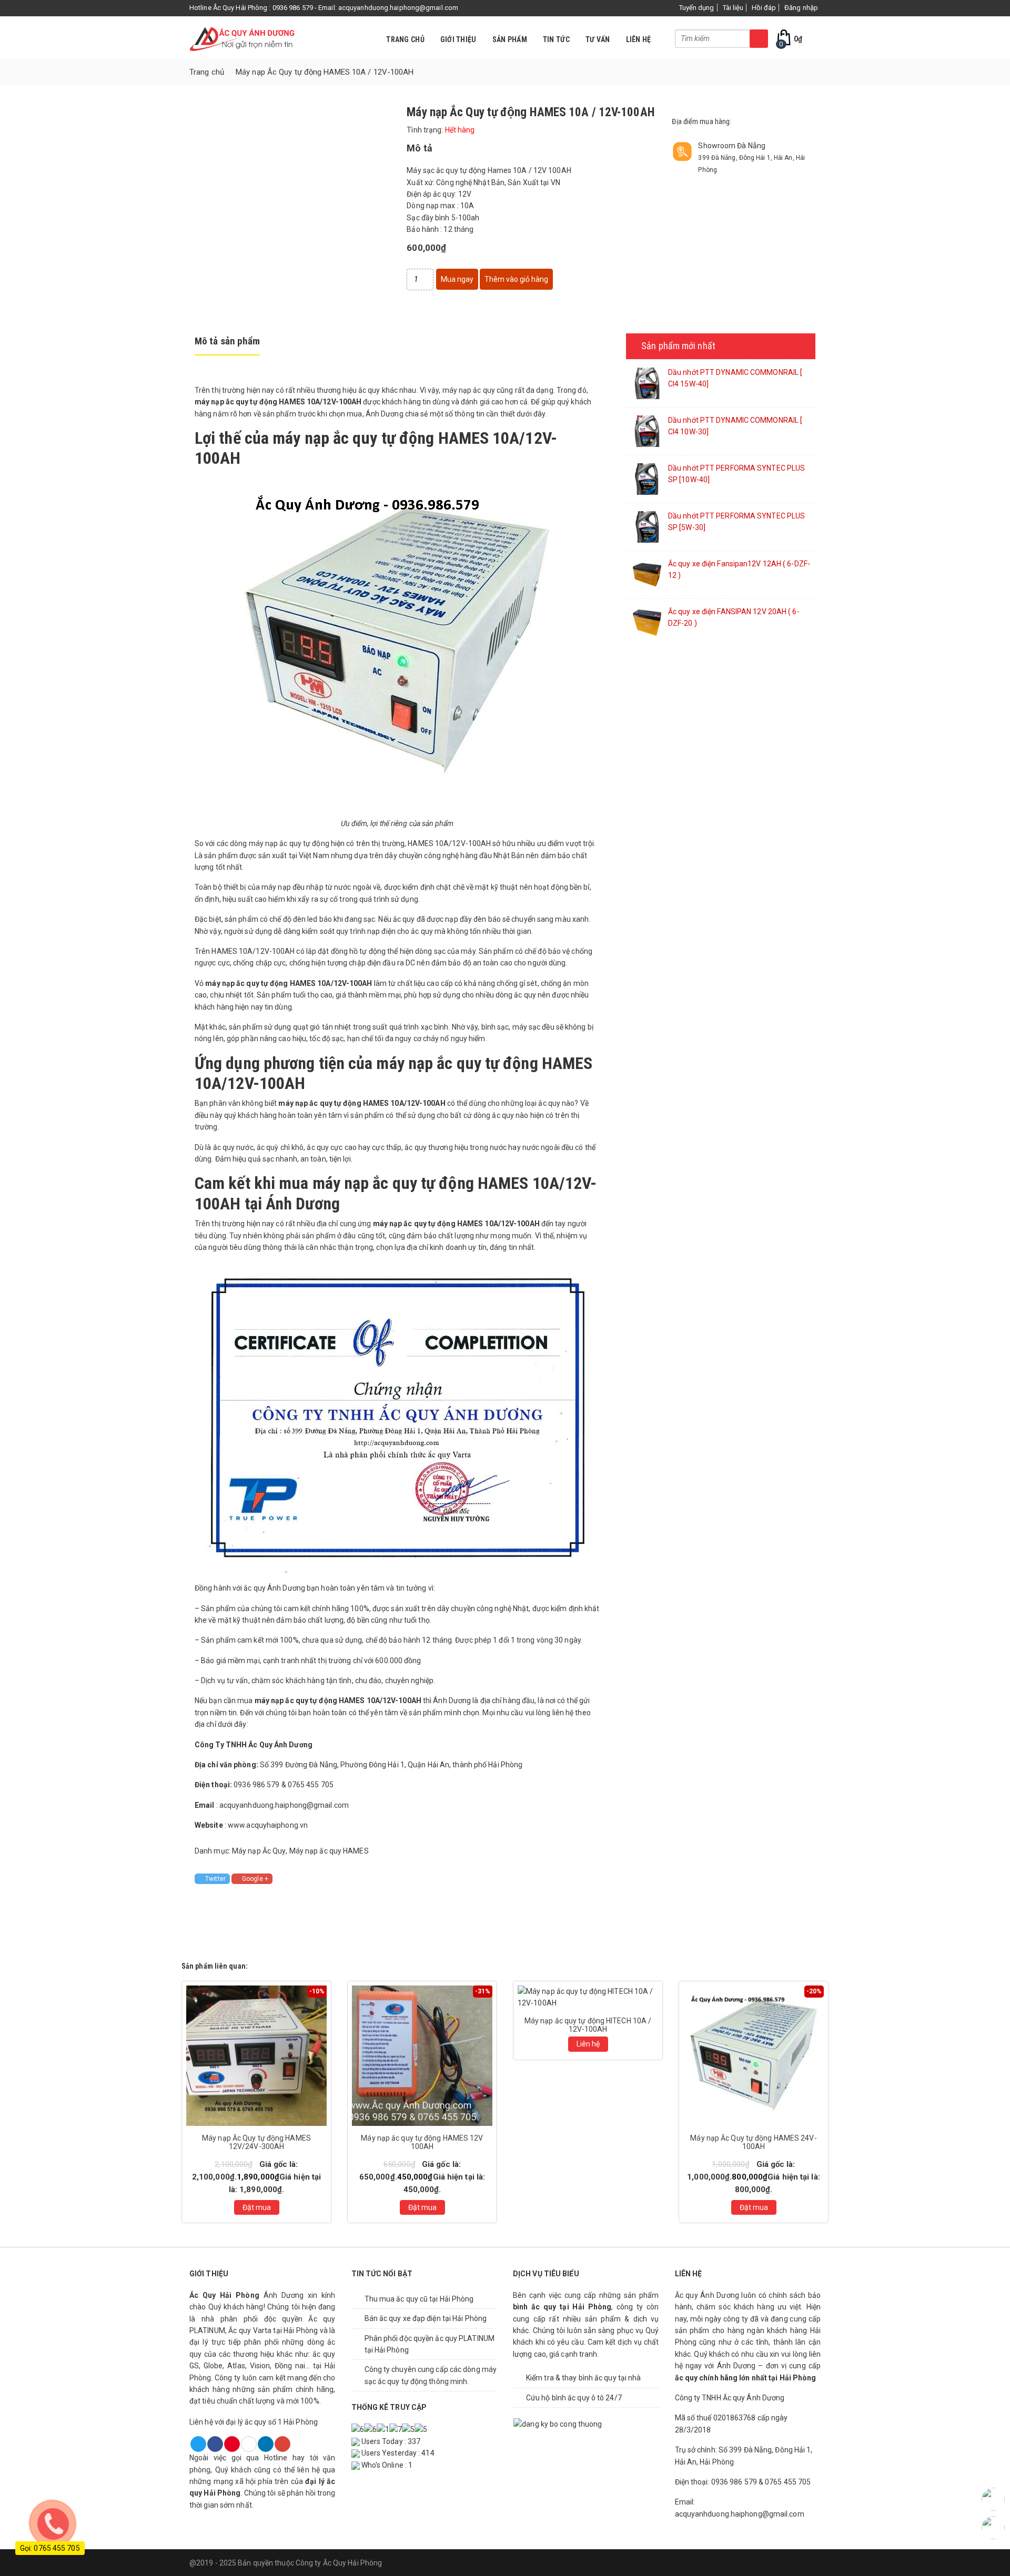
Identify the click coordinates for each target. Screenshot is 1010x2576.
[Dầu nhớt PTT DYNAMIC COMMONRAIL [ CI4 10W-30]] (647, 431)
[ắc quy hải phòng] (242, 37)
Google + (255, 1879)
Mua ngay (457, 279)
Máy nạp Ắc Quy (259, 1851)
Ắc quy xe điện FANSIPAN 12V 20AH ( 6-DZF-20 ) (734, 617)
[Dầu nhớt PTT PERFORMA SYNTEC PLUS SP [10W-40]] (647, 478)
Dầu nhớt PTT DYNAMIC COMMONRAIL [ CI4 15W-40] (735, 378)
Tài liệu (733, 8)
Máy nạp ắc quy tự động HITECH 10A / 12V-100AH (588, 2025)
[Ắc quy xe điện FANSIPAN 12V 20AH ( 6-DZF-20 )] (647, 622)
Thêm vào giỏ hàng (516, 279)
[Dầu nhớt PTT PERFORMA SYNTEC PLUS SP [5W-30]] (647, 526)
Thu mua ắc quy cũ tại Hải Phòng (419, 2299)
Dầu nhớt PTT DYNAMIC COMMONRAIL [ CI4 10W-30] (735, 426)
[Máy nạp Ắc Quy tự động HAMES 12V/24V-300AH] (256, 2055)
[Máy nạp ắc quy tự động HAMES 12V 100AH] (422, 2055)
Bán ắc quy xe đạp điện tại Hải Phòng (426, 2318)
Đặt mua (257, 2207)
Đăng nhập (801, 8)
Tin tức (556, 39)
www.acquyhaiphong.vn (268, 1825)
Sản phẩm (510, 39)
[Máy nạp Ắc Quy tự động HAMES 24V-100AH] (754, 2055)
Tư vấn (598, 39)
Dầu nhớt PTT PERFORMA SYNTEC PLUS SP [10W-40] (736, 474)
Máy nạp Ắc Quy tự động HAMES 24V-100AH (753, 2142)
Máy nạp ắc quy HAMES (329, 1851)
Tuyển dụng (697, 8)
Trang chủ (405, 39)
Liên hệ (639, 39)
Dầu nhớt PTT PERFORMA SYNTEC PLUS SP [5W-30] (736, 522)
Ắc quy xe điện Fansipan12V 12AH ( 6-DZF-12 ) (739, 569)
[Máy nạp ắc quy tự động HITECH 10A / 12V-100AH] (588, 1997)
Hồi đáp (764, 8)
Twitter (215, 1879)
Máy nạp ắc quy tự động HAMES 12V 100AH (422, 2142)
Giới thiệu (458, 39)
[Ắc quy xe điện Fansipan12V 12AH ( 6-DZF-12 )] (647, 574)
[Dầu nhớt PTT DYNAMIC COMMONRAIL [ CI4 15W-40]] (647, 383)
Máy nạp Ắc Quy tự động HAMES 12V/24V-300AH (256, 2142)
